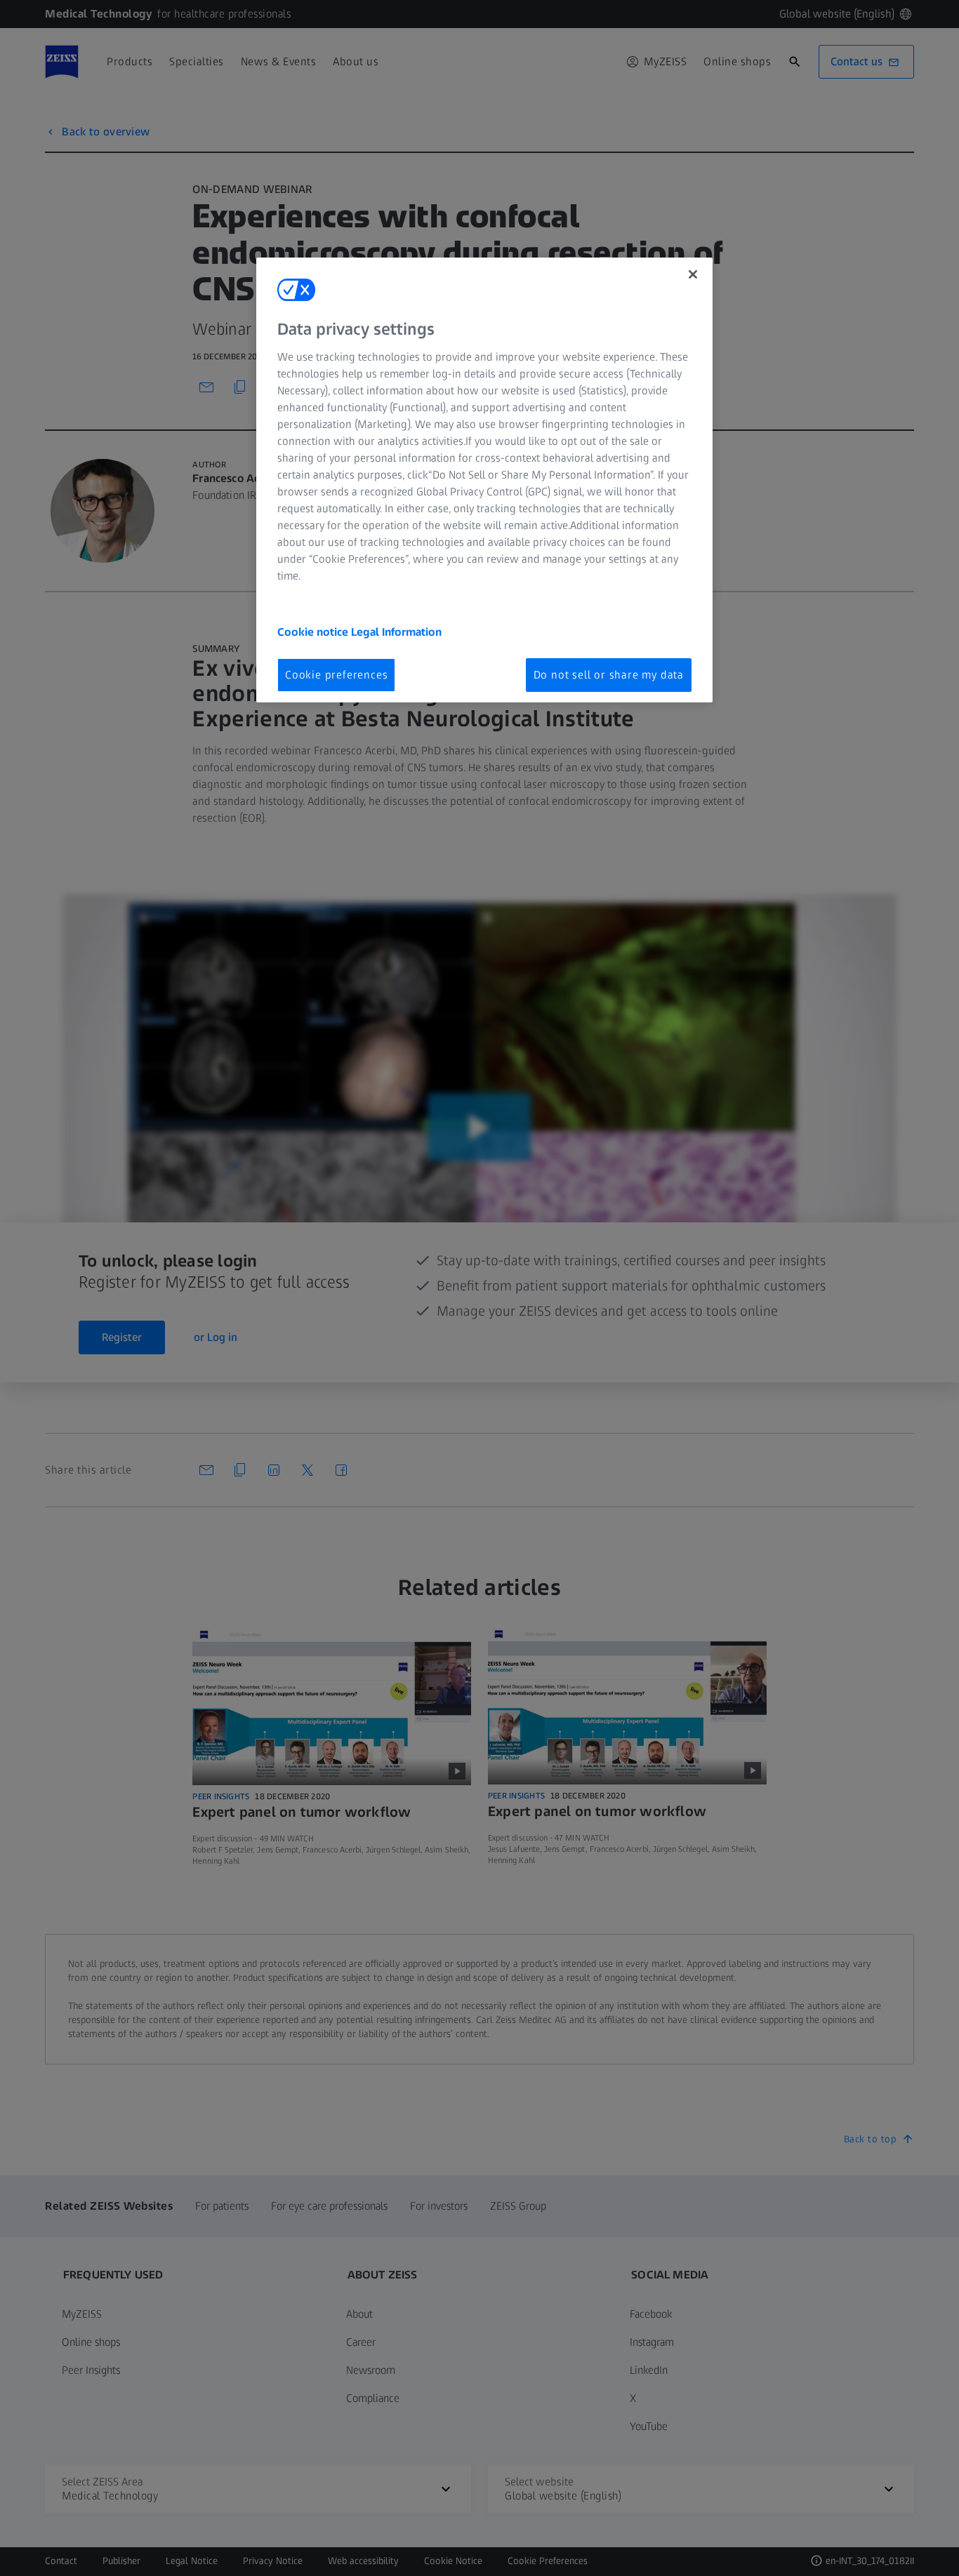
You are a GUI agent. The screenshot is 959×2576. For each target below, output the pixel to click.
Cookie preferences (336, 675)
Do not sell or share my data (609, 675)
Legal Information (396, 632)
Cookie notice (314, 632)
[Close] (693, 274)
